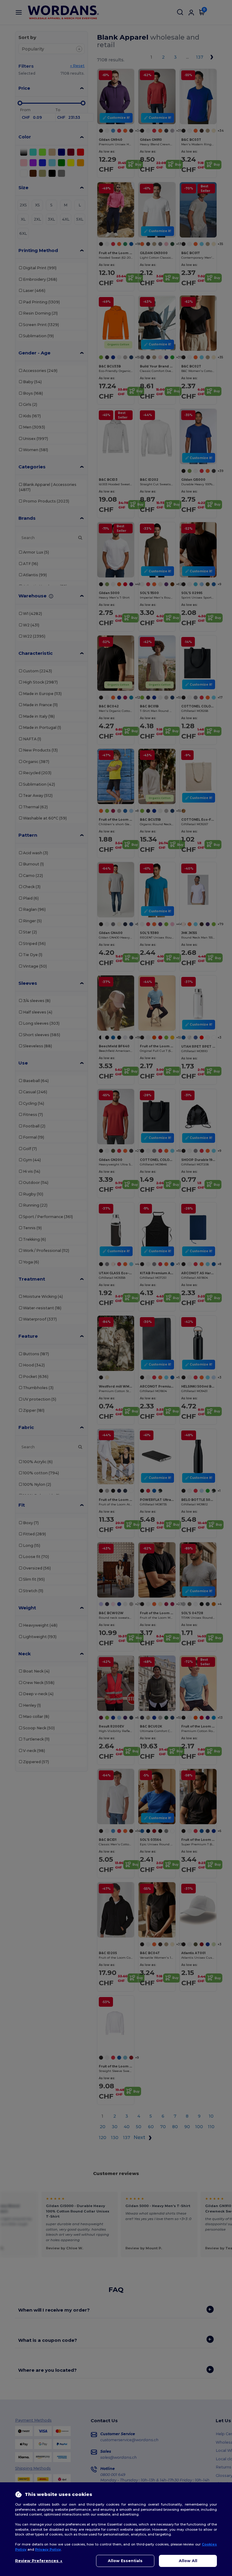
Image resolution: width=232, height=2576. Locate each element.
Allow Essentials (125, 2561)
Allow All (188, 2561)
